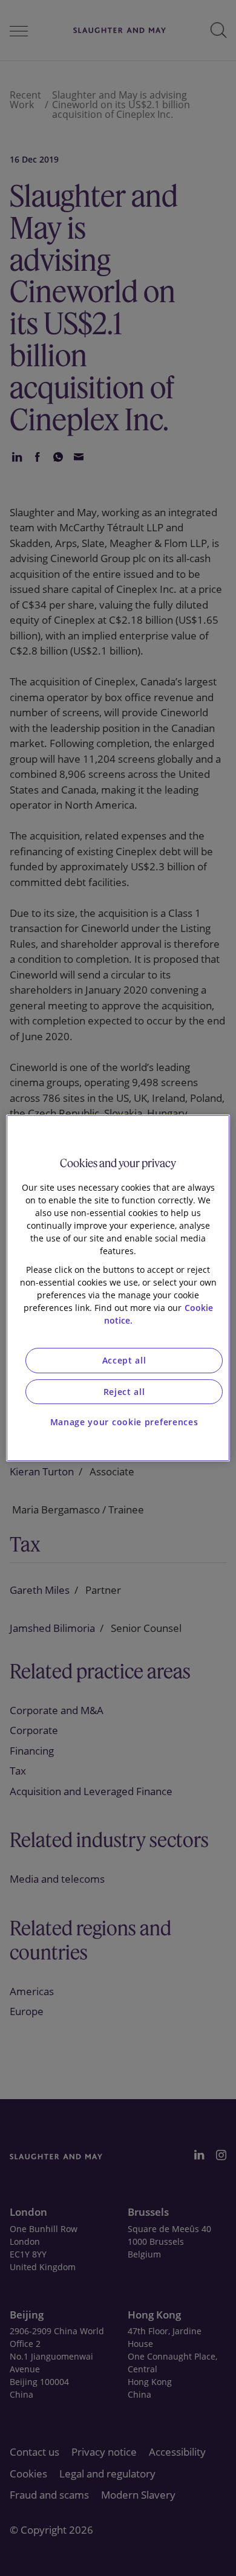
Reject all (124, 1392)
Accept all (124, 1360)
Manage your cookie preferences (124, 1422)
